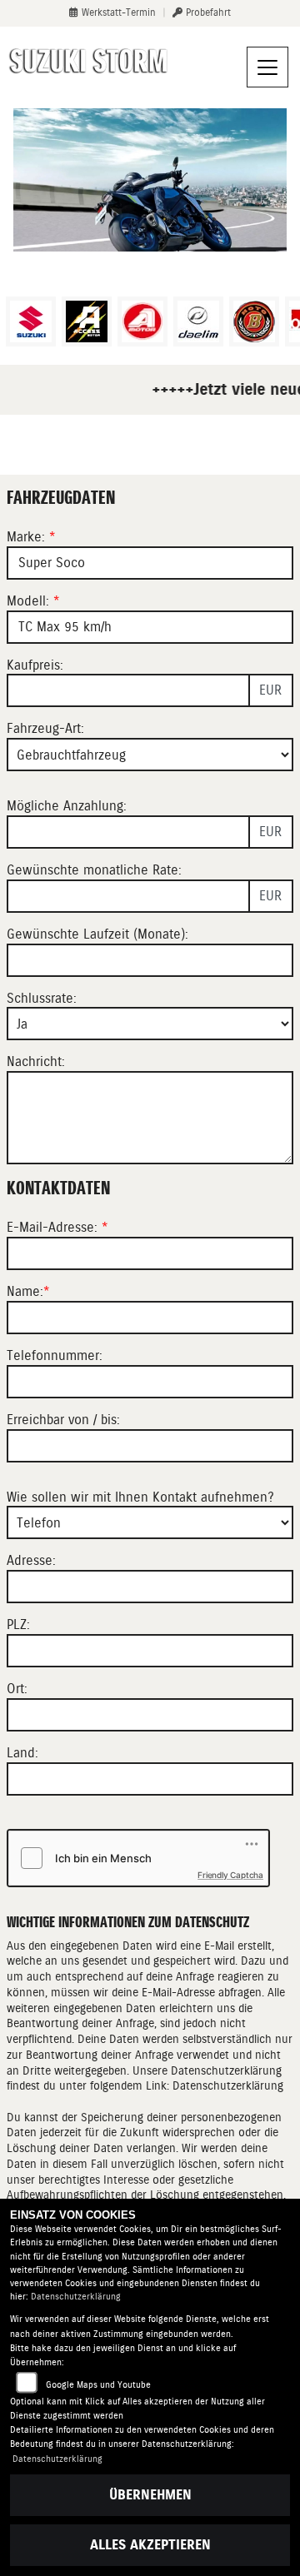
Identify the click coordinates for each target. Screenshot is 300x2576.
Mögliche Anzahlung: (67, 806)
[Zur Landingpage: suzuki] (31, 321)
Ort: (17, 1689)
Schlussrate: (42, 998)
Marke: (26, 537)
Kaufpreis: (35, 665)
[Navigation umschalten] (267, 67)
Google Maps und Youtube (98, 2385)
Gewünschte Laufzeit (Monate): (97, 934)
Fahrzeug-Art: (45, 728)
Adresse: (31, 1560)
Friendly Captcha (230, 1875)
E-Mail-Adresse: (57, 1227)
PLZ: (18, 1624)
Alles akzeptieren (150, 2545)
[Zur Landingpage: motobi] (254, 321)
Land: (22, 1753)
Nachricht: (36, 1061)
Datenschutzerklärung (228, 2085)
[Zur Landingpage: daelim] (198, 321)
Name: (25, 1291)
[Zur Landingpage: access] (87, 321)
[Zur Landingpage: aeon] (142, 321)
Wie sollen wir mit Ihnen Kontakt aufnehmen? (140, 1497)
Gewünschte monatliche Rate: (94, 870)
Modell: (28, 601)
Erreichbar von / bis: (63, 1420)
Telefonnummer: (55, 1355)
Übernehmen (150, 2495)
